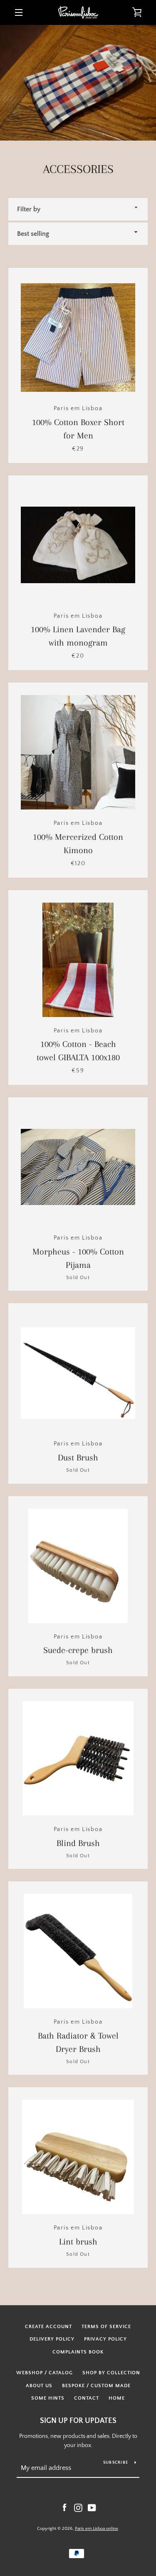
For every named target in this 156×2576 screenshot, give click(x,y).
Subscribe (116, 2463)
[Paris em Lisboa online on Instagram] (78, 2507)
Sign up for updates (78, 2421)
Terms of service (106, 2327)
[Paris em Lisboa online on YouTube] (92, 2507)
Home (117, 2398)
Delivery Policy (52, 2339)
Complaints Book (78, 2352)
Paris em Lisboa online (97, 2529)
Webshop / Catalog (45, 2373)
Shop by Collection (111, 2373)
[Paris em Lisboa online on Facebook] (64, 2507)
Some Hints (48, 2398)
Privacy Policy (105, 2339)
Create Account (48, 2327)
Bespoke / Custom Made (96, 2386)
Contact (87, 2398)
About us (39, 2386)
